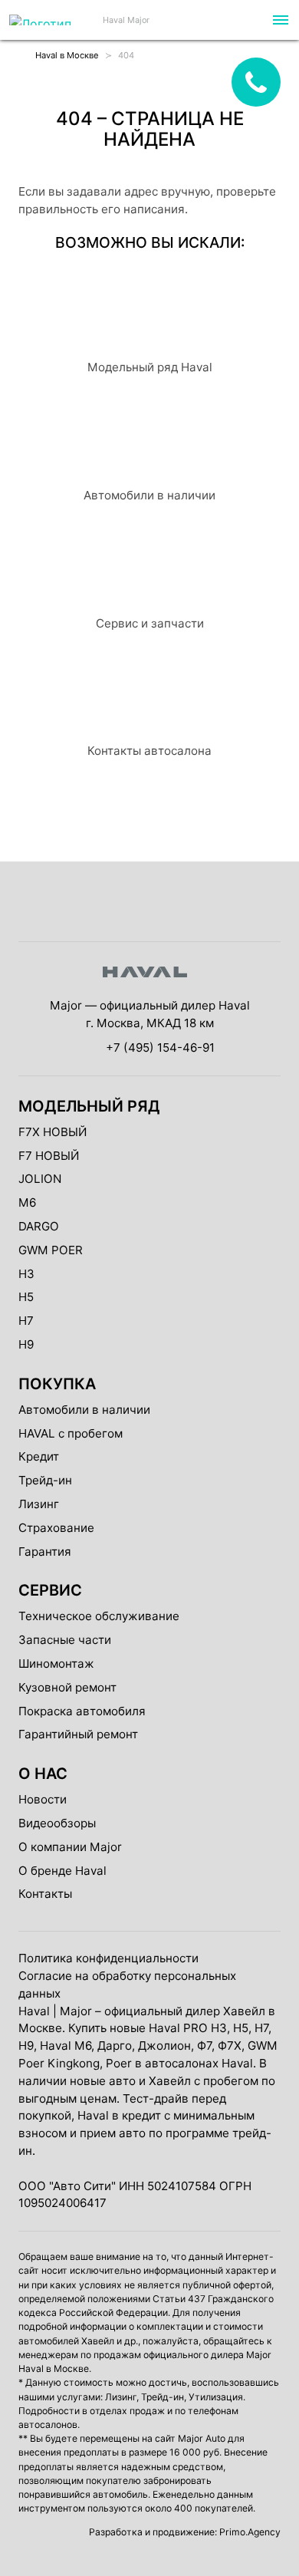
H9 (26, 1344)
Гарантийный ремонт (78, 1734)
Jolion (40, 1179)
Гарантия (45, 1552)
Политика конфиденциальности (108, 1958)
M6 (27, 1202)
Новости (43, 1799)
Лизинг (39, 1504)
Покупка (57, 1384)
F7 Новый (49, 1156)
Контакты (45, 1894)
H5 (26, 1297)
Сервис (50, 1590)
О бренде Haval (62, 1871)
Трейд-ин (45, 1480)
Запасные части (65, 1640)
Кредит (39, 1456)
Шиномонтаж (56, 1664)
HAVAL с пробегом (71, 1433)
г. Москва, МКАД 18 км (150, 1023)
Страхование (56, 1528)
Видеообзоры (57, 1823)
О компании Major (70, 1847)
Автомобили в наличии (84, 1410)
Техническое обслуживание (99, 1616)
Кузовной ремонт (67, 1687)
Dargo (39, 1226)
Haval (34, 2011)
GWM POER (51, 1250)
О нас (43, 1774)
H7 (26, 1321)
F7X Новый (53, 1132)
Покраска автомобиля (82, 1711)
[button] (279, 20)
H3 (26, 1274)
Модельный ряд (89, 1106)
